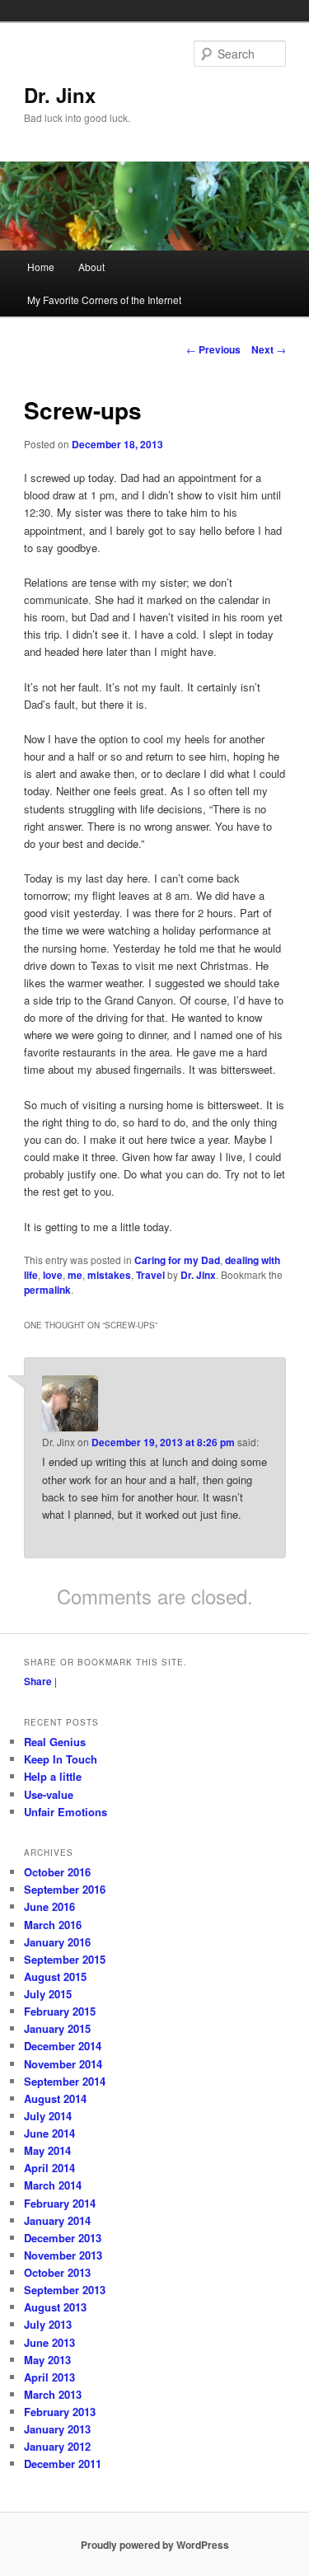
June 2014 (49, 2133)
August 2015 (55, 1976)
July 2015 (48, 1994)
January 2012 (57, 2446)
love (53, 1275)
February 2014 (60, 2203)
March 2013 (53, 2394)
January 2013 (57, 2429)
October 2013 (57, 2272)
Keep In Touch (61, 1759)
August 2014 (55, 2098)
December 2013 (63, 2238)
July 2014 (48, 2116)
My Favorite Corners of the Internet (104, 300)
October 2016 (57, 1872)
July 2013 (48, 2324)
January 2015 (57, 2028)
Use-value (49, 1794)
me (75, 1275)
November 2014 (63, 2064)
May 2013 (47, 2360)
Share (38, 1681)
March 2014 (53, 2185)
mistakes (109, 1275)
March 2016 (53, 1925)
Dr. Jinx (60, 95)
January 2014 (57, 2220)
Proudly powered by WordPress (155, 2545)
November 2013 (63, 2255)
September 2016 (65, 1889)
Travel (150, 1275)
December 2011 (63, 2464)
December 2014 (63, 2046)
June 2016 (49, 1906)
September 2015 (65, 1959)
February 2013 (60, 2412)
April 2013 (49, 2377)
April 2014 (49, 2168)
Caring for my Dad (177, 1260)
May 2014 (47, 2150)
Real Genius (55, 1742)
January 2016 (57, 1942)
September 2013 (65, 2290)
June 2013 (49, 2342)
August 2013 (55, 2307)
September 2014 (65, 2081)
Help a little (53, 1776)
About (91, 267)
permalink (47, 1290)
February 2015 (60, 2011)
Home (41, 267)
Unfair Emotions (66, 1812)
